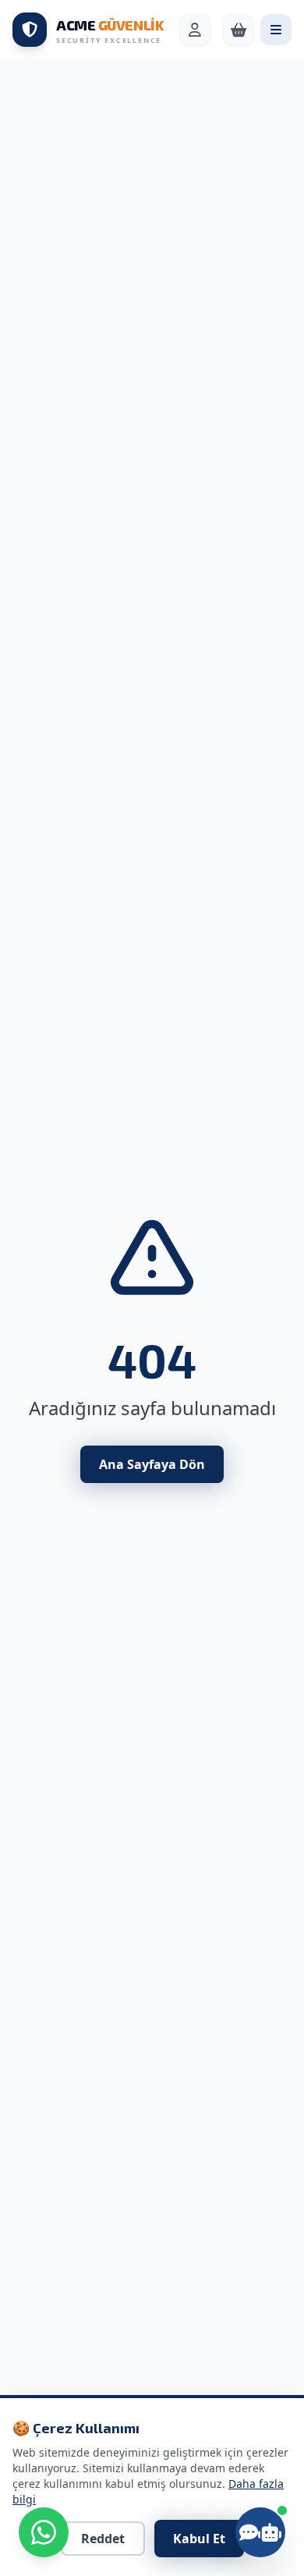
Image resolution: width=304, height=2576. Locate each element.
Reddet (103, 2539)
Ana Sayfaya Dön (152, 1464)
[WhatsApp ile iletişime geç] (44, 2532)
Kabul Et (199, 2539)
